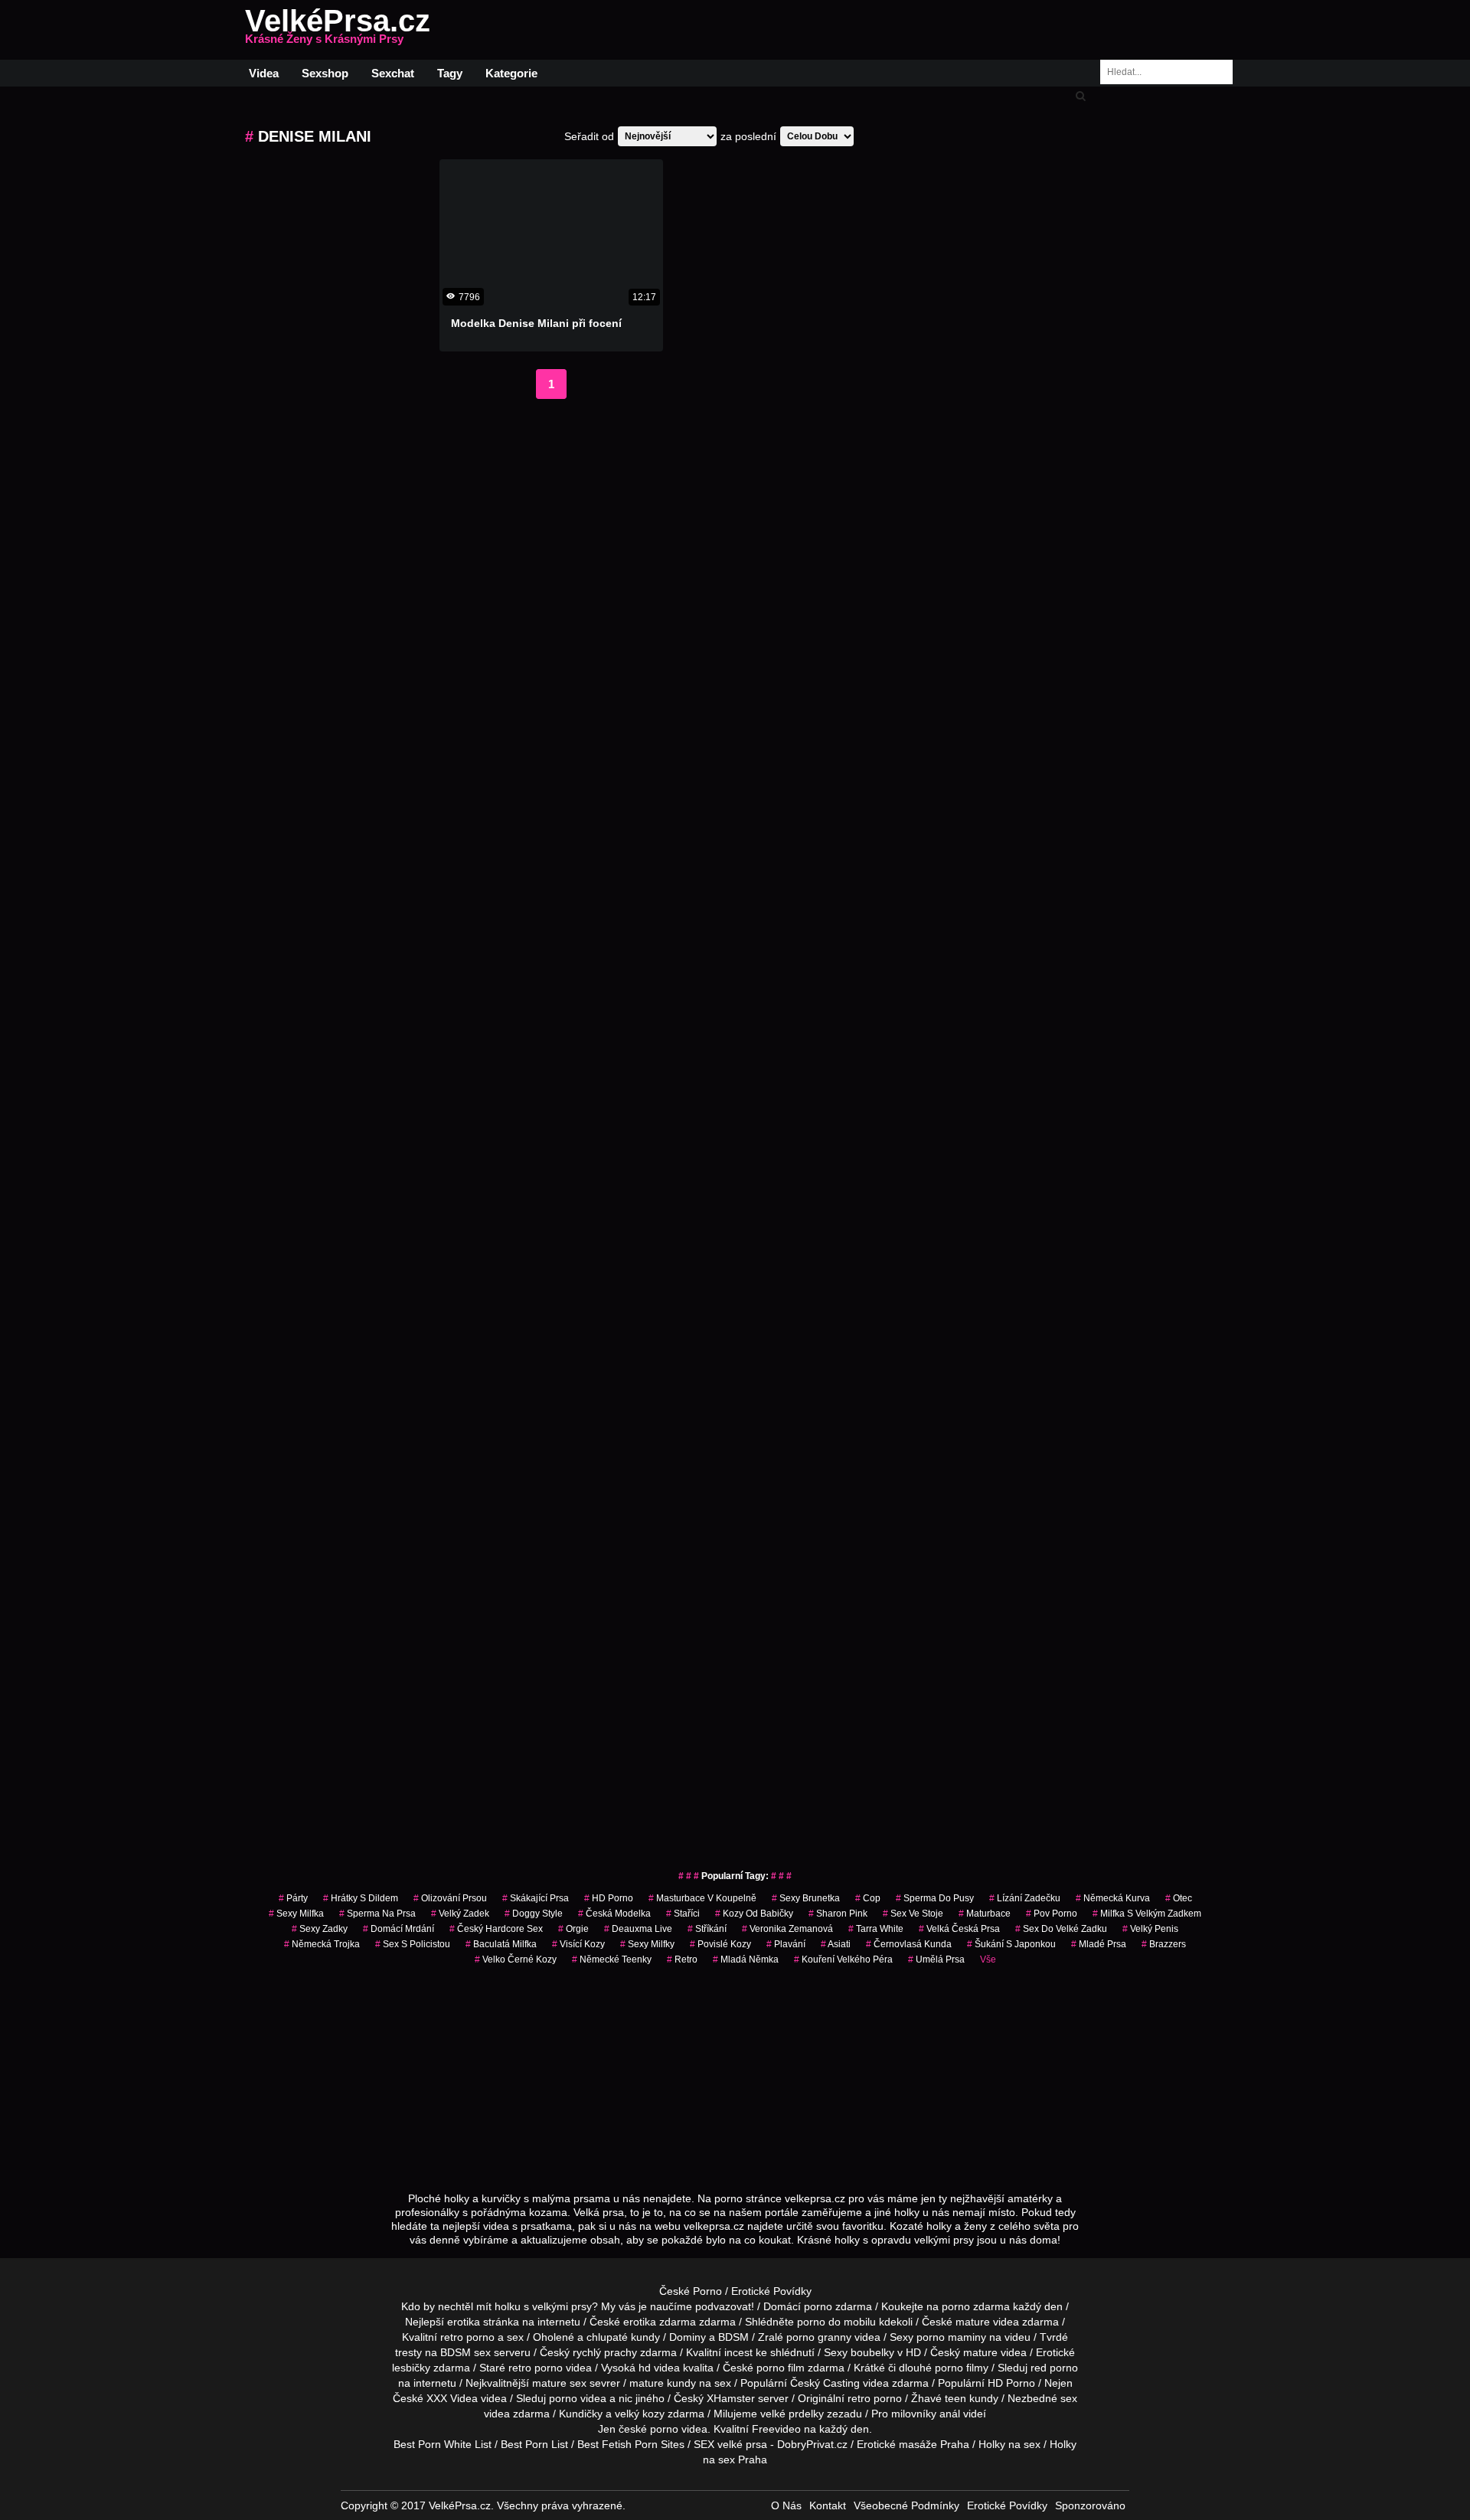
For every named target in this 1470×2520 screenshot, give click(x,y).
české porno (648, 2429)
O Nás (786, 2505)
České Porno (691, 2291)
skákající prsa (536, 1898)
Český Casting (825, 2383)
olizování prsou (450, 1898)
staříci (683, 1914)
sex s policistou (413, 1944)
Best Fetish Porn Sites (631, 2444)
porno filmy (962, 2368)
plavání (786, 1944)
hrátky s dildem (361, 1898)
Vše (988, 1959)
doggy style (534, 1914)
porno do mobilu (836, 2322)
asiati (836, 1944)
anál (950, 2414)
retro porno (467, 2337)
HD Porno (609, 1898)
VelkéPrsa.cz (338, 30)
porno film (781, 2368)
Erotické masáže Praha (913, 2444)
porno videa (578, 2398)
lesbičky (411, 2368)
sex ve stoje (913, 1914)
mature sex (559, 2383)
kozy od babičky (754, 1914)
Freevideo (776, 2429)
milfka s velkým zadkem (1147, 1914)
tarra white (876, 1929)
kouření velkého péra (843, 1959)
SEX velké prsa (730, 2444)
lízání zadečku (1025, 1898)
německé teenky (612, 1959)
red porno (1054, 2368)
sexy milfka (296, 1914)
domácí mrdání (399, 1929)
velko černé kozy (516, 1959)
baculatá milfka (501, 1944)
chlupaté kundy (623, 2337)
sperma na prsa (377, 1914)
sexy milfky (647, 1944)
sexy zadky (320, 1929)
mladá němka (746, 1959)
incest (738, 2352)
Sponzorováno (1090, 2505)
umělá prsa (936, 1959)
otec (1179, 1898)
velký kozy (640, 2414)
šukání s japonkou (1011, 1944)
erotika (464, 2322)
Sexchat (393, 73)
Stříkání (707, 1929)
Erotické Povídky (771, 2291)
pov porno (1052, 1914)
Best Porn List (534, 2444)
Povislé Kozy (720, 1944)
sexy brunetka (806, 1898)
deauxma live (638, 1929)
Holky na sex (1009, 2444)
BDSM (733, 2337)
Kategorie (511, 73)
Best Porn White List (443, 2444)
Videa (264, 73)
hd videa (659, 2368)
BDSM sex (465, 2352)
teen (955, 2398)
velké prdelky (792, 2414)
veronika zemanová (787, 1929)
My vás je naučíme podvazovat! (678, 2306)
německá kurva (1113, 1898)
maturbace (985, 1914)
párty (293, 1898)
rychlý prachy (605, 2352)
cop (868, 1898)
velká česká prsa (959, 1929)
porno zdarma (976, 2306)
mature (973, 2322)
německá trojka (322, 1944)
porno (818, 2306)
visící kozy (578, 1944)
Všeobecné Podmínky (906, 2505)
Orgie (573, 1929)
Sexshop (325, 73)
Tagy (450, 73)
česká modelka (614, 1914)
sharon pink (838, 1914)
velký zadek (460, 1914)
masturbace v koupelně (702, 1898)
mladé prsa (1099, 1944)
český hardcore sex (496, 1929)
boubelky (872, 2352)
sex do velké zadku (1061, 1929)
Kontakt (828, 2505)
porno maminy (951, 2337)
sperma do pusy (935, 1898)
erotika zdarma (660, 2322)
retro (682, 1959)
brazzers (1164, 1944)
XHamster (731, 2398)
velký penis (1150, 1929)
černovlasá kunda (909, 1944)
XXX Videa (452, 2398)
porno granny (819, 2337)
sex (1069, 2398)
